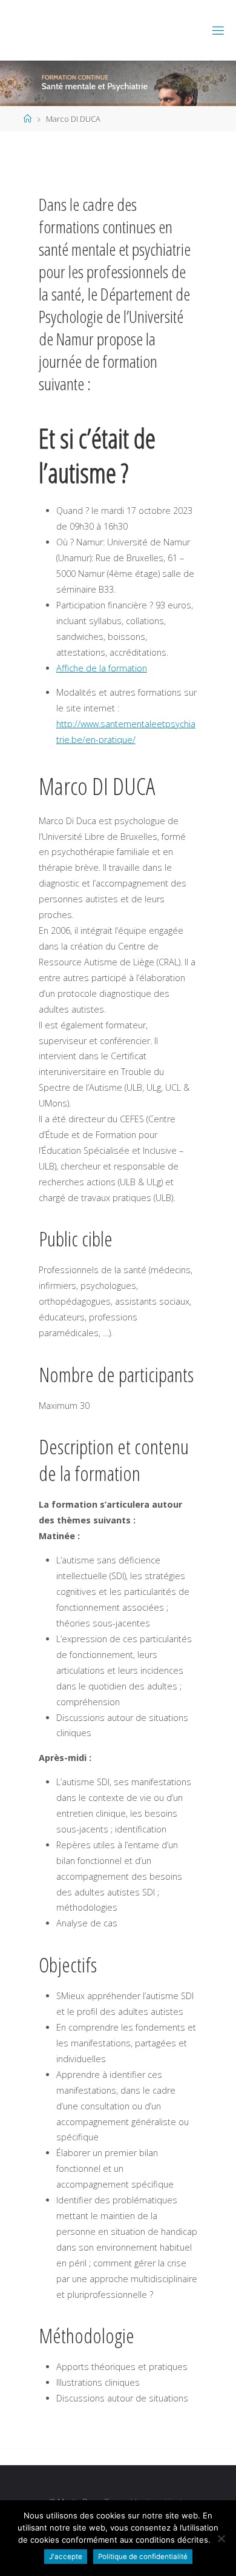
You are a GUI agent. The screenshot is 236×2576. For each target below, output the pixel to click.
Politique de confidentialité (143, 2557)
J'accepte (66, 2557)
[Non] (221, 2538)
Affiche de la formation (102, 668)
